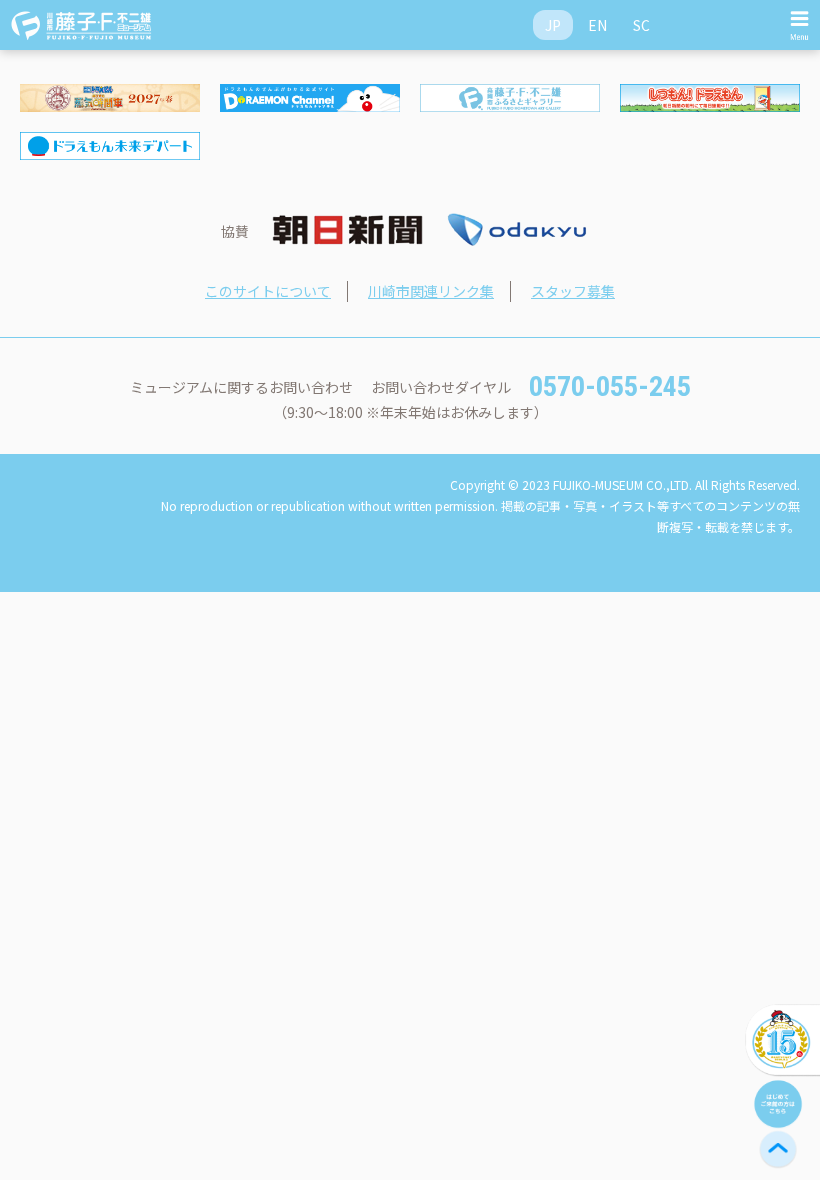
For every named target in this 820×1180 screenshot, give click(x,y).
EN (597, 25)
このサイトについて (268, 291)
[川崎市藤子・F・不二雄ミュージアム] (82, 25)
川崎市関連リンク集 (431, 291)
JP (553, 25)
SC (641, 25)
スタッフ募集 (573, 291)
